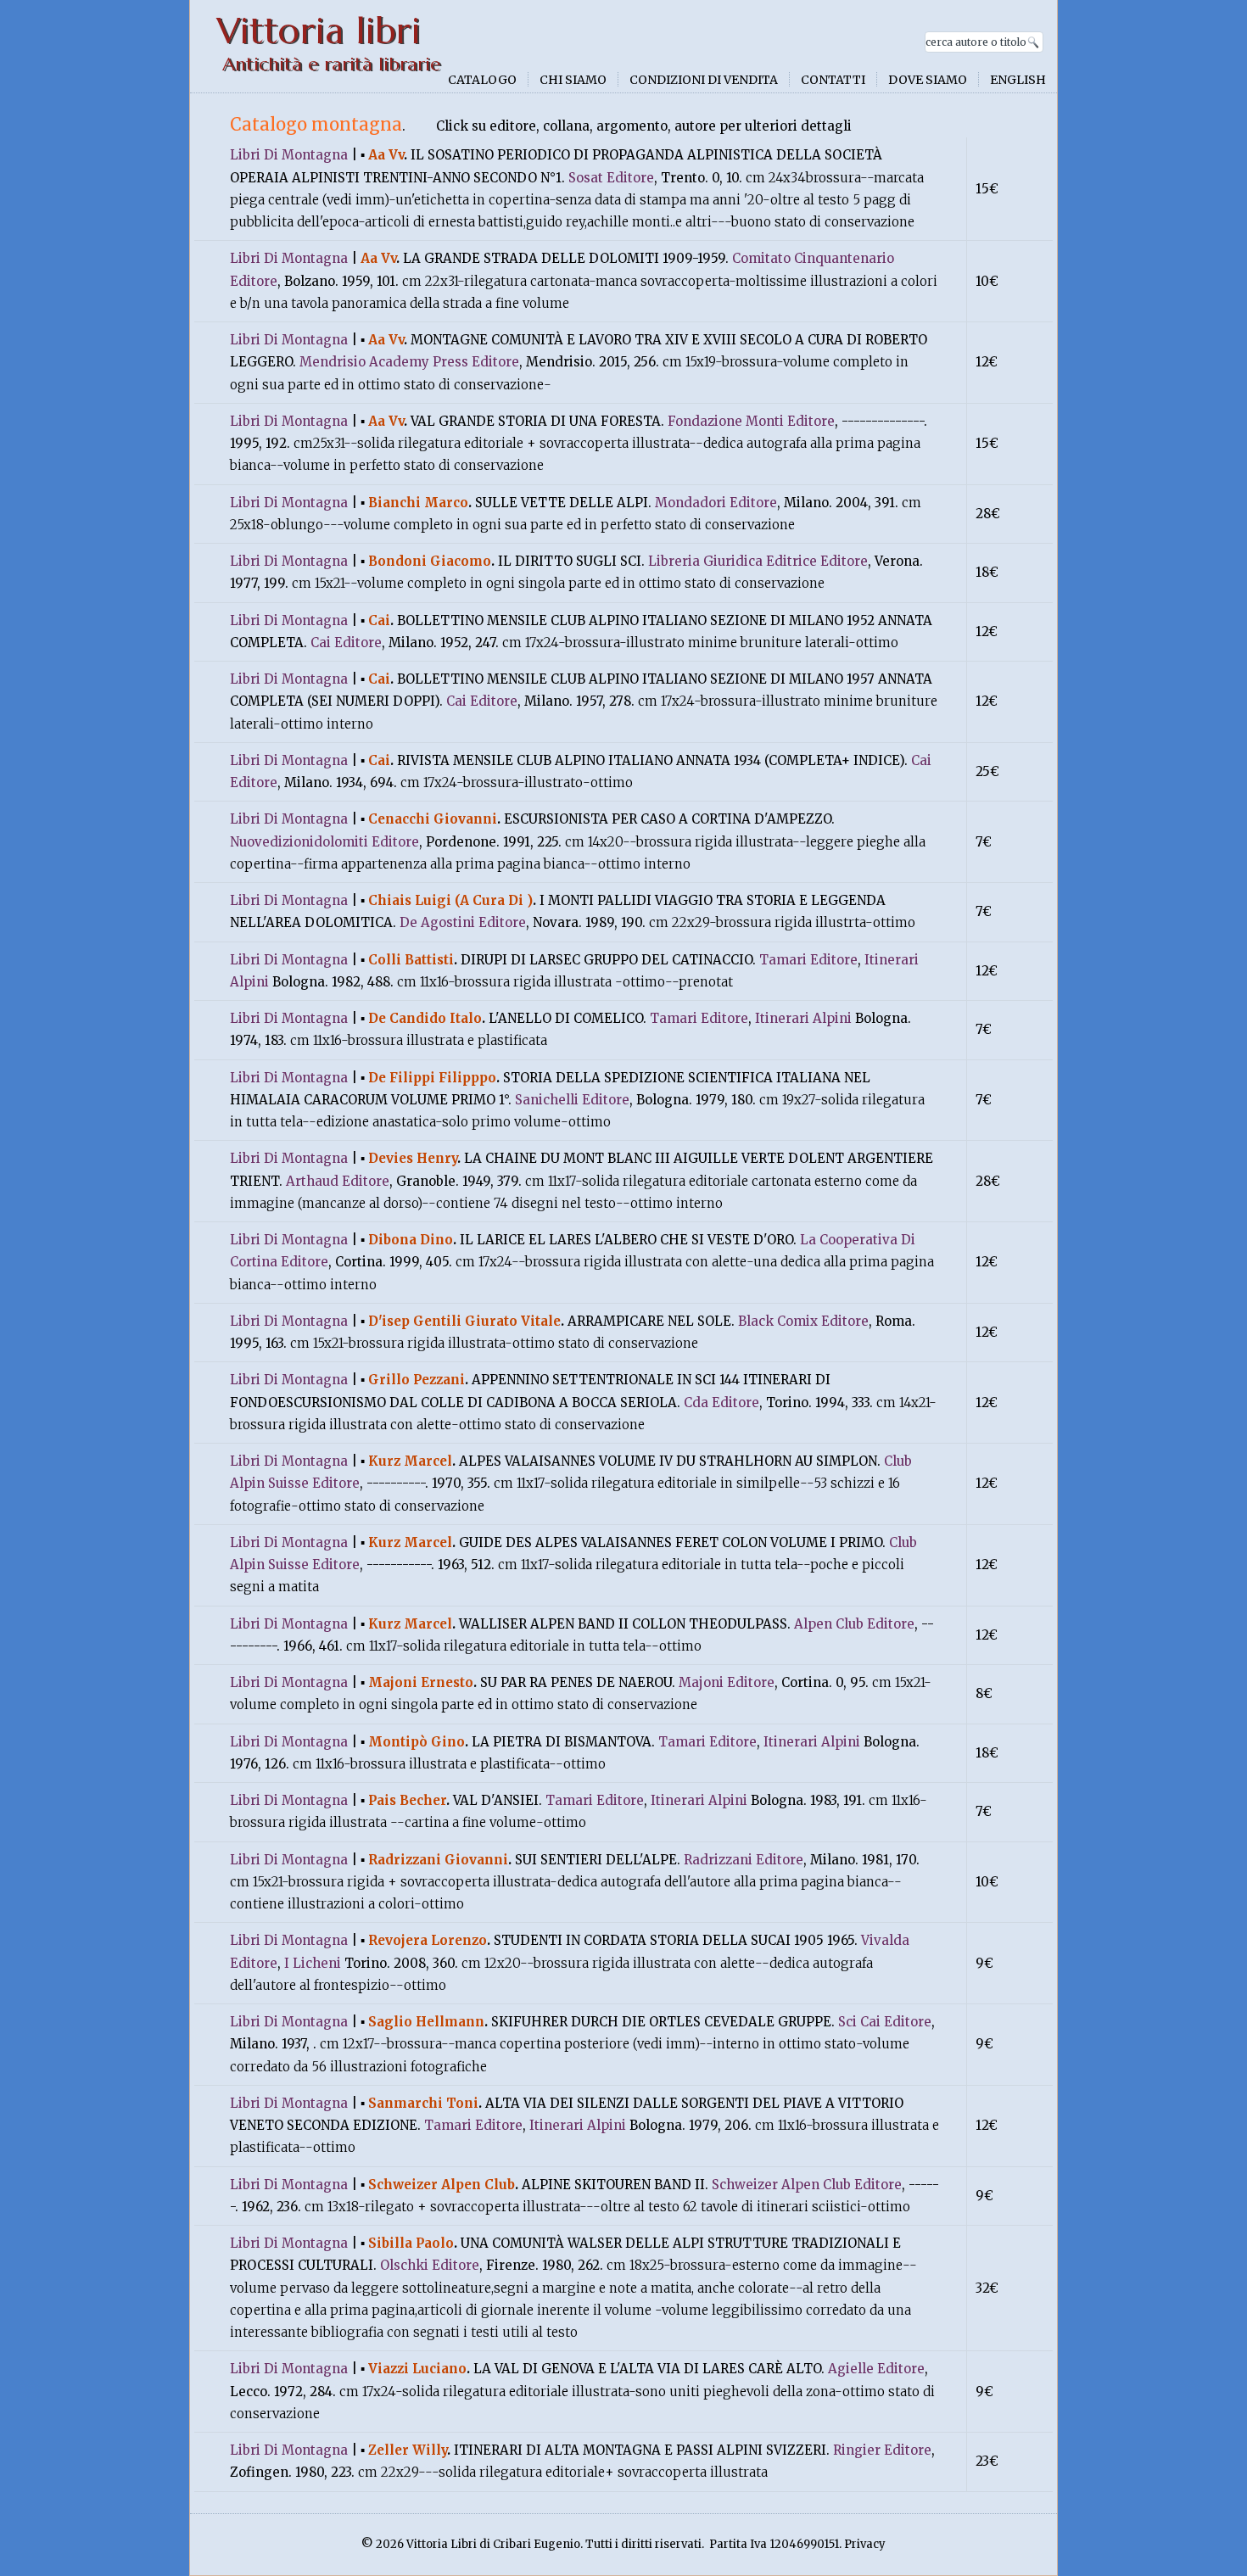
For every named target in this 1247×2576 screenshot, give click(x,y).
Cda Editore (721, 1403)
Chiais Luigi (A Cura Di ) (450, 900)
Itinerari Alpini (803, 1018)
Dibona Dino (411, 1240)
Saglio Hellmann (426, 2022)
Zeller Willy (408, 2450)
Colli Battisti (411, 960)
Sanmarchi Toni (423, 2103)
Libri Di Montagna (289, 155)
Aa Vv (386, 155)
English (1018, 80)
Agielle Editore (876, 2369)
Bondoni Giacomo (430, 561)
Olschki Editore (430, 2265)
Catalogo (482, 80)
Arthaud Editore (338, 1181)
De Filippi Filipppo (432, 1078)
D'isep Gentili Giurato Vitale (464, 1321)
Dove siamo (928, 80)
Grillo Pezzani (417, 1380)
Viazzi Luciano (417, 2369)
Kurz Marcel (410, 1461)
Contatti (833, 80)
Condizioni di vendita (704, 80)
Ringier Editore (882, 2450)
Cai (379, 620)
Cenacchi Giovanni (433, 819)
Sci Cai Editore (885, 2022)
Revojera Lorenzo (428, 1940)
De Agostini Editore (463, 922)
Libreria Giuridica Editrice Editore (758, 561)
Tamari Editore (808, 960)
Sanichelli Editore (572, 1100)
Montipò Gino (417, 1742)
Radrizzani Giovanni (438, 1860)
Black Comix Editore (803, 1321)
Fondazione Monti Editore (751, 421)
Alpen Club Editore (854, 1624)
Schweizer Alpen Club (442, 2185)
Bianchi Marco (418, 503)
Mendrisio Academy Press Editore (409, 362)
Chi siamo (573, 80)
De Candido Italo (425, 1018)
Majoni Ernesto (421, 1682)
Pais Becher (407, 1800)
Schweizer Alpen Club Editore (807, 2185)
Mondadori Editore (716, 503)
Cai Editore (346, 643)
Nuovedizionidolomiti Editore (324, 842)
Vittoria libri (319, 31)
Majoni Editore (727, 1682)
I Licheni (313, 1963)
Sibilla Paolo (411, 2243)
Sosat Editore (611, 178)
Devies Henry (413, 1158)
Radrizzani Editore (744, 1860)
